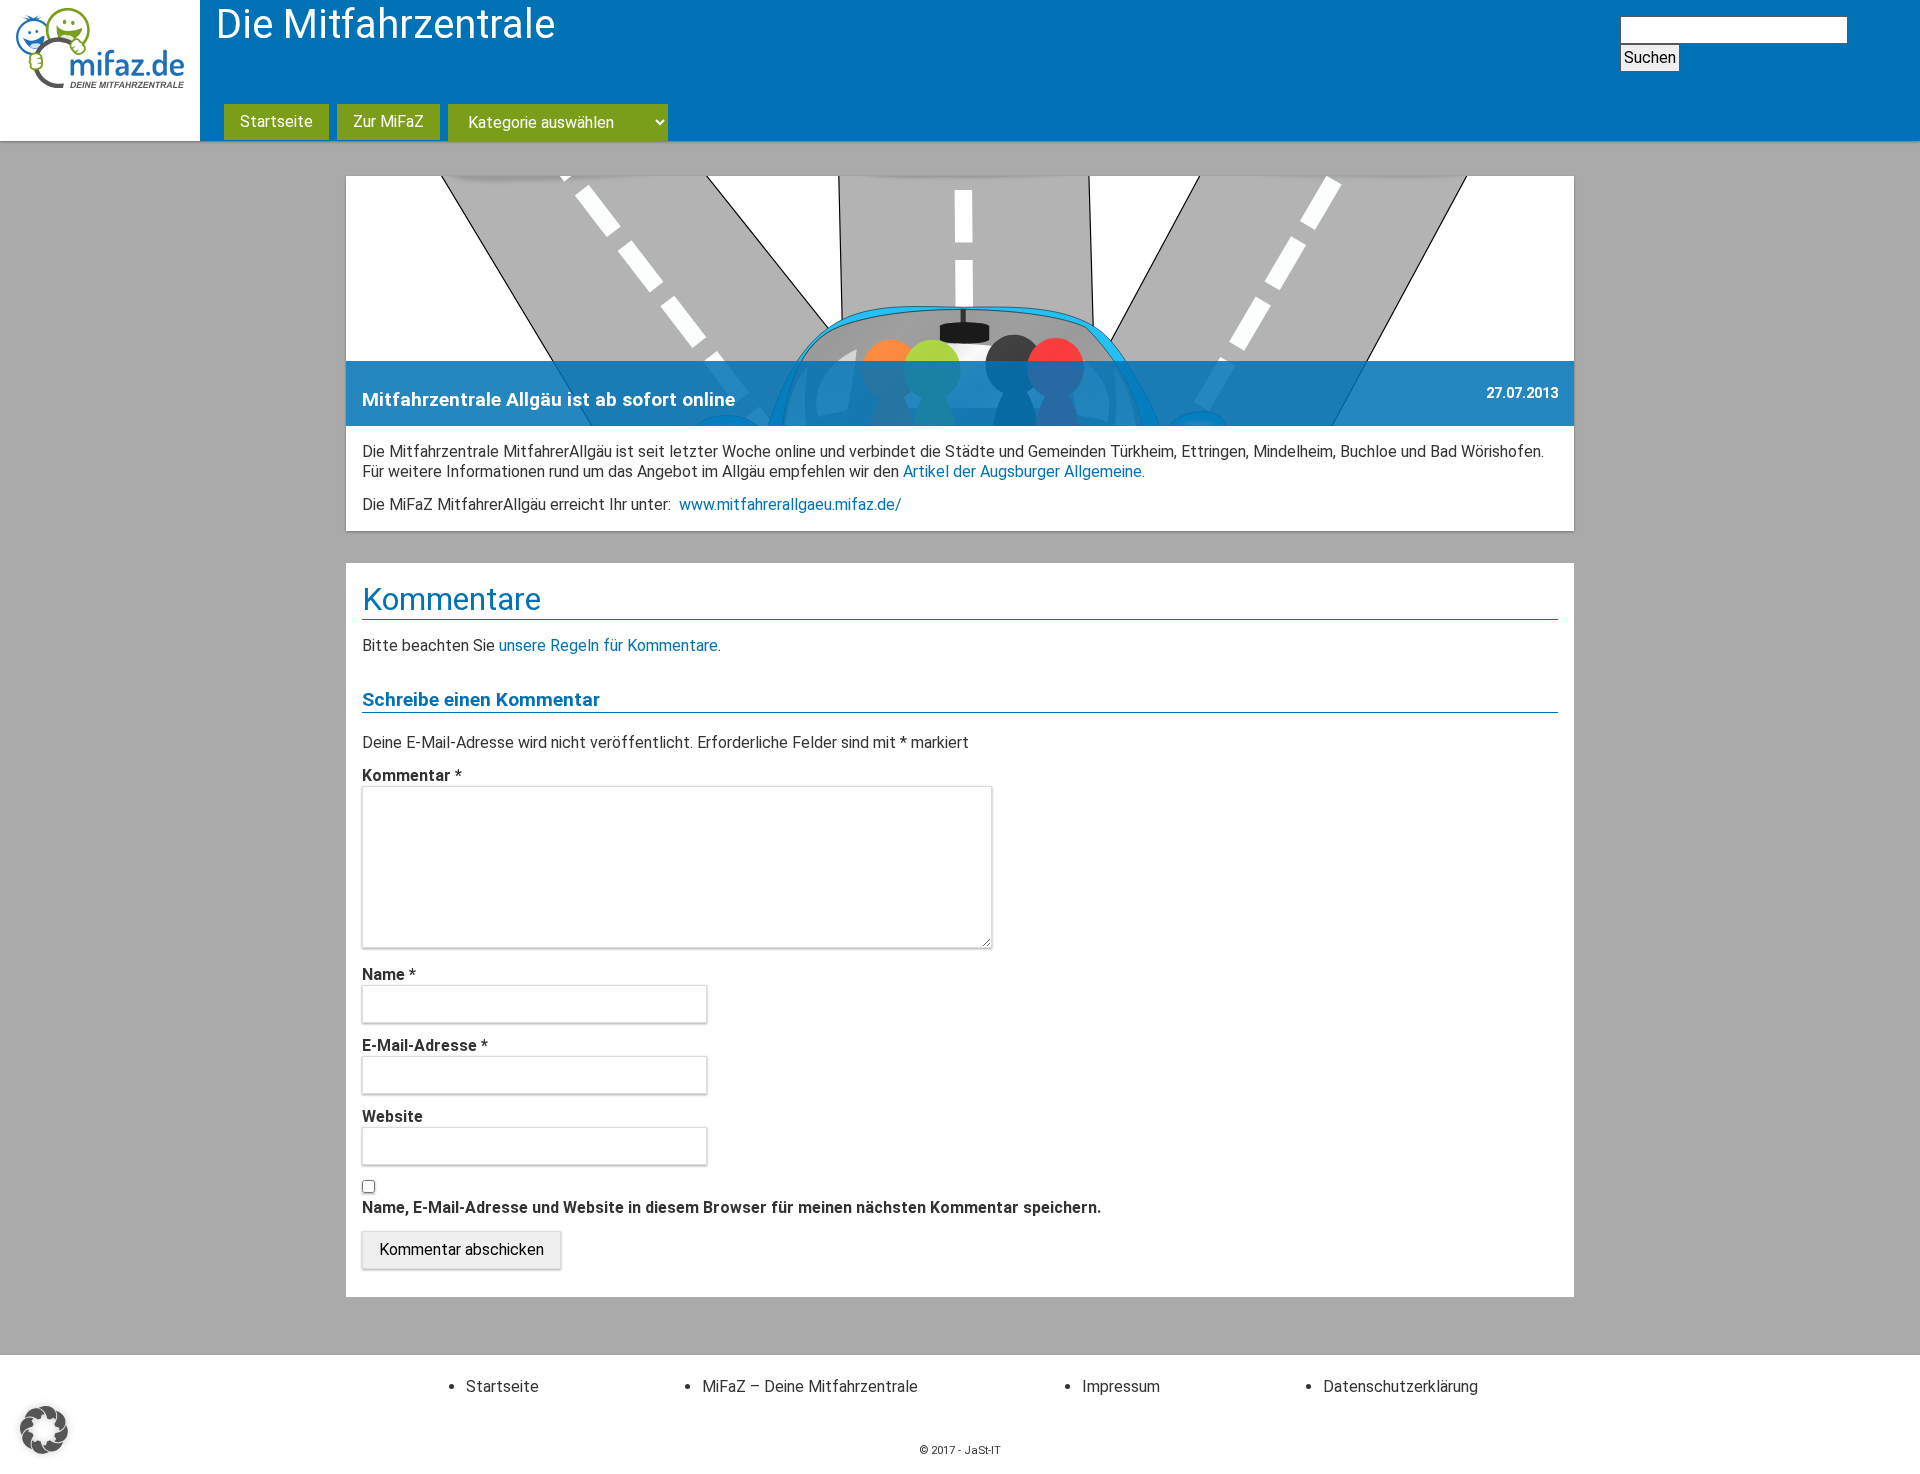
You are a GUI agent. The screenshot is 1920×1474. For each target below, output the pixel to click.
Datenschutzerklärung (1400, 1386)
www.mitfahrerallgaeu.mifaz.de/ (790, 504)
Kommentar (412, 775)
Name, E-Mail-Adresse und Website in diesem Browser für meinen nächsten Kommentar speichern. (731, 1207)
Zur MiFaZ (388, 121)
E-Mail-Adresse (425, 1045)
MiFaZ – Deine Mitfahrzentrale (810, 1386)
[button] (44, 1430)
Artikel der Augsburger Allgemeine (1022, 471)
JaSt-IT (982, 1450)
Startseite (276, 121)
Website (392, 1116)
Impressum (1121, 1386)
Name (389, 974)
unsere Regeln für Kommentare (608, 645)
